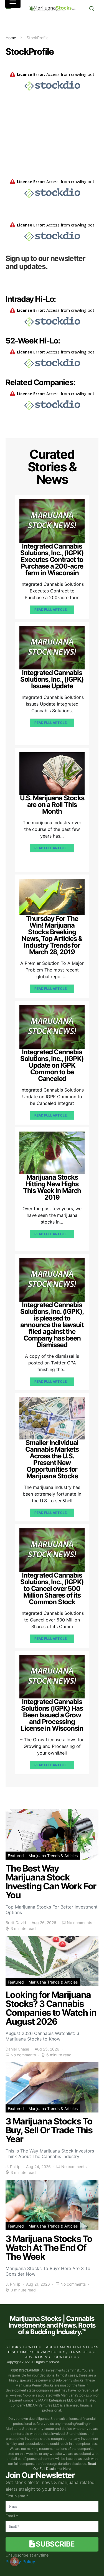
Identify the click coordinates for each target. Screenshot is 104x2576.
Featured (16, 1856)
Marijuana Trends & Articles (53, 1856)
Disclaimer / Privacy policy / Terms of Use (52, 2352)
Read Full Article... (52, 610)
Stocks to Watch (24, 2347)
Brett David (16, 1923)
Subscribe (55, 2544)
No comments (79, 1923)
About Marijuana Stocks (72, 2347)
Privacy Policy (20, 2562)
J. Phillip (13, 2167)
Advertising (38, 2357)
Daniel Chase (17, 2049)
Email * (12, 2516)
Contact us (67, 2357)
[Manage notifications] (14, 2562)
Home (11, 38)
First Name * (17, 2496)
